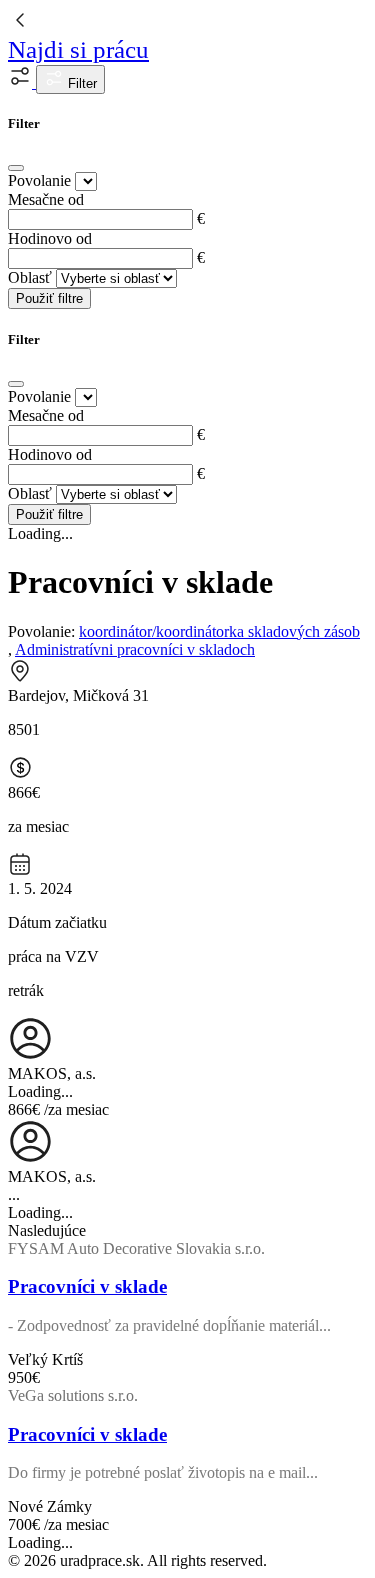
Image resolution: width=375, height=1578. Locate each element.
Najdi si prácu (78, 49)
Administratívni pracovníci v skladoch (135, 649)
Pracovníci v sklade (87, 1286)
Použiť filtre (49, 298)
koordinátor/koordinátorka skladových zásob (219, 631)
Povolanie (39, 180)
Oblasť (30, 277)
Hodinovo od (50, 238)
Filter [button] (80, 83)
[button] (22, 82)
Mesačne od (46, 199)
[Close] (16, 168)
